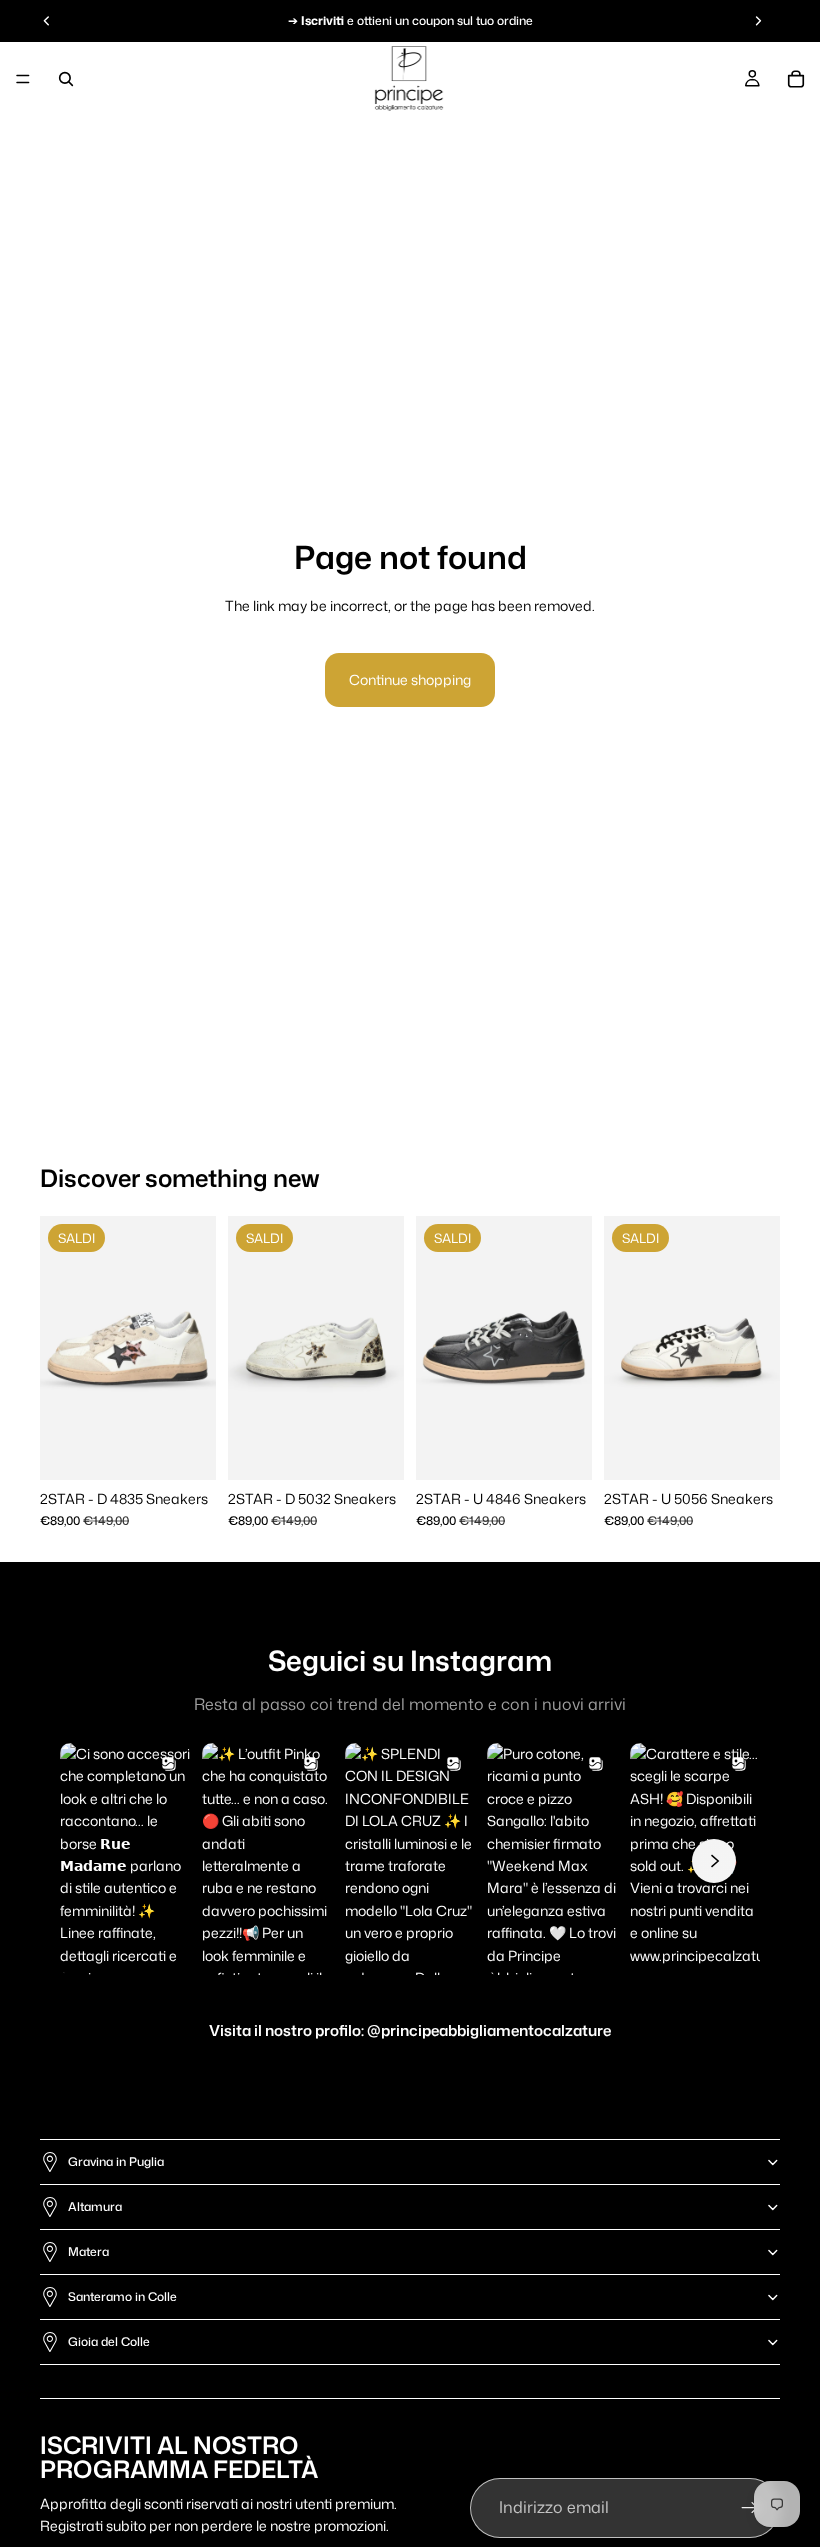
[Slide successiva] (194, 1348)
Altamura (95, 2206)
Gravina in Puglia (116, 2161)
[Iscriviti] (750, 2508)
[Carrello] (796, 79)
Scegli (202, 1448)
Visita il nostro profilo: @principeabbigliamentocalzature (410, 2030)
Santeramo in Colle (122, 2296)
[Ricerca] (66, 79)
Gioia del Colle (109, 2341)
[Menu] (23, 79)
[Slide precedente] (62, 1348)
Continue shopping (410, 679)
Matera (88, 2251)
